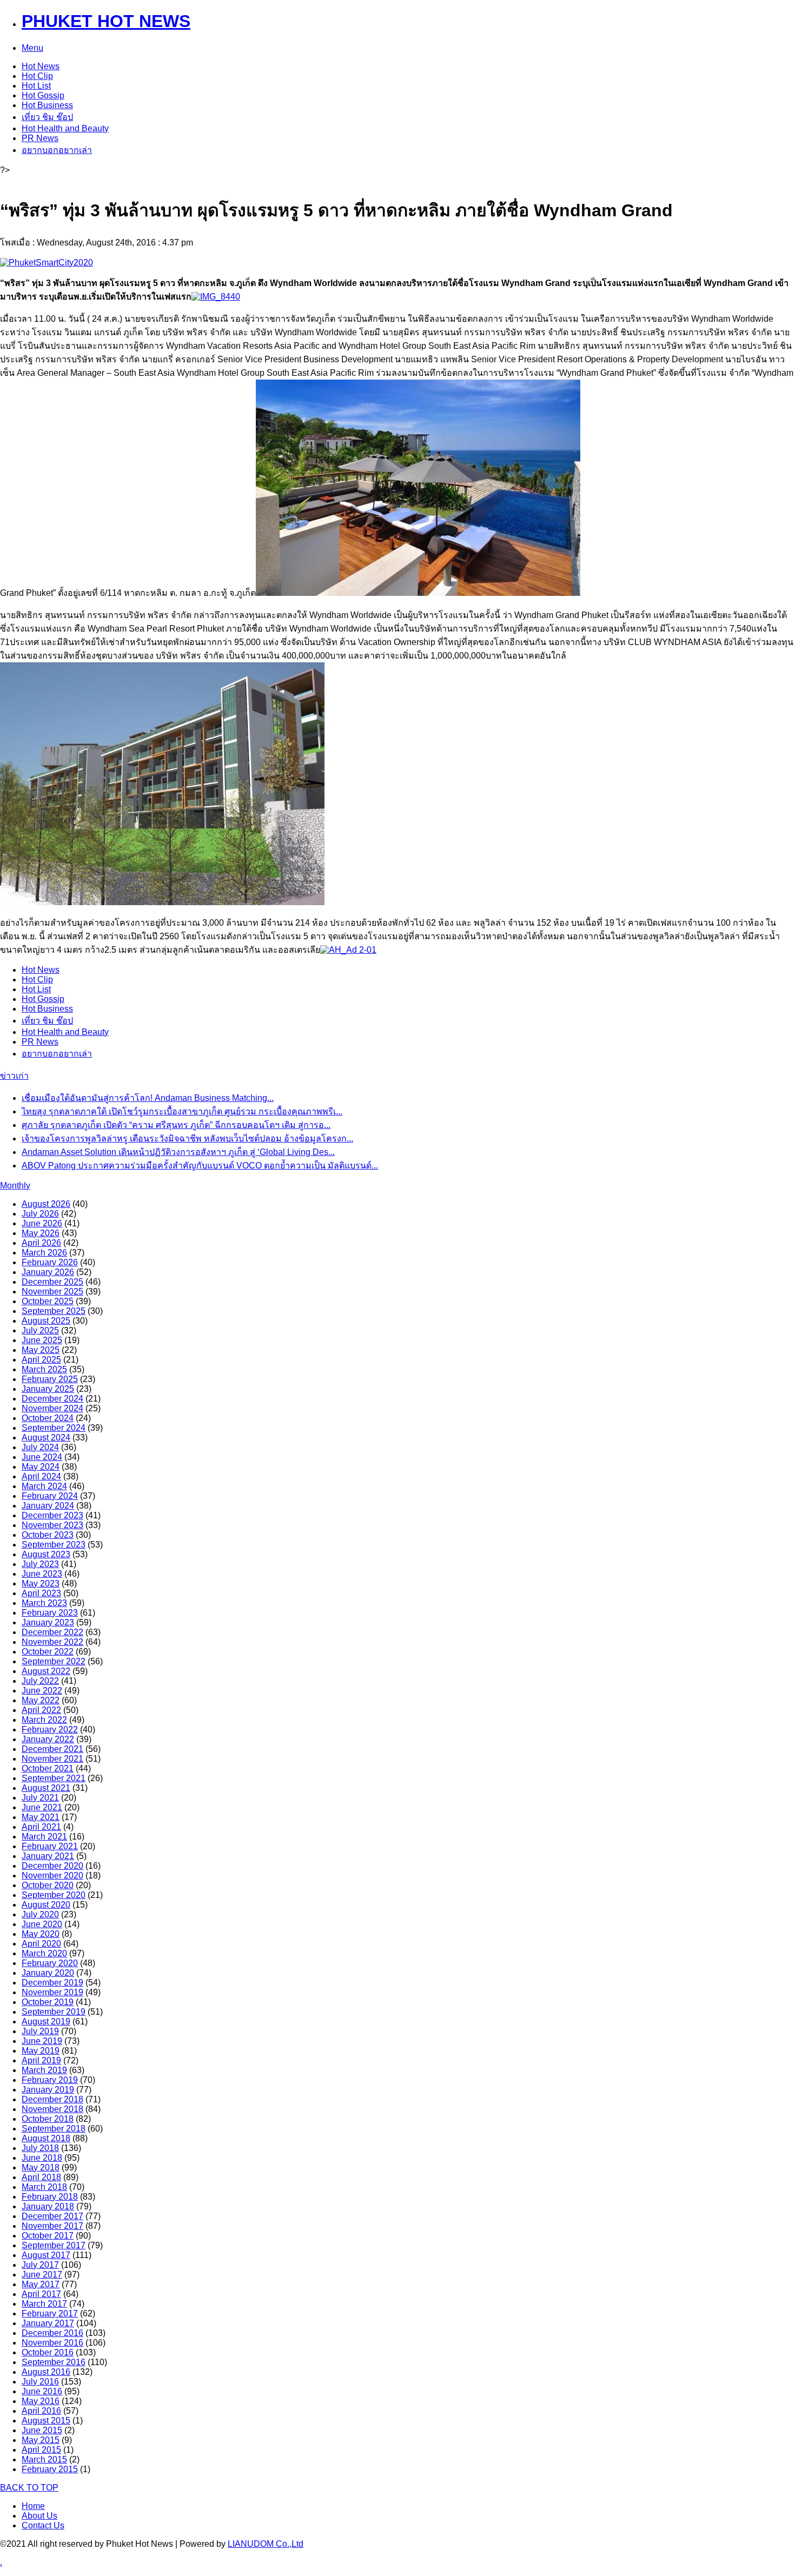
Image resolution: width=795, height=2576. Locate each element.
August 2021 (46, 1788)
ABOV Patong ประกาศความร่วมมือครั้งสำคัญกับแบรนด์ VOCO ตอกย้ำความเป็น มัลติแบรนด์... (200, 1166)
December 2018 (52, 2099)
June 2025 (42, 1340)
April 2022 (41, 1710)
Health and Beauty (65, 128)
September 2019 (54, 2012)
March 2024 (44, 1486)
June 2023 (42, 1574)
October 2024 (48, 1418)
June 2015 (42, 2430)
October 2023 (48, 1535)
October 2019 (48, 2002)
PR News (40, 138)
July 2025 (40, 1330)
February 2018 (50, 2197)
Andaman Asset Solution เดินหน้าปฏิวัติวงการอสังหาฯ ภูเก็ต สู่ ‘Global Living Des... (178, 1152)
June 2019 (42, 2041)
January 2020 (48, 1973)
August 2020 (46, 1905)
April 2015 (41, 2450)
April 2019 (41, 2060)
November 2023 (52, 1525)
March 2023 (44, 1603)
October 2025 (48, 1301)
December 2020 (52, 1866)
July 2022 (40, 1681)
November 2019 (52, 1992)
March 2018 (44, 2187)
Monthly (15, 1186)
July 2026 (40, 1214)
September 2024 (54, 1428)
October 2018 (48, 2119)
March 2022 (44, 1720)
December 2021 (52, 1749)
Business (47, 105)
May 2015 (41, 2440)
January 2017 (48, 2323)
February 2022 (50, 1729)
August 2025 (46, 1321)
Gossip (43, 95)
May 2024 (41, 1467)
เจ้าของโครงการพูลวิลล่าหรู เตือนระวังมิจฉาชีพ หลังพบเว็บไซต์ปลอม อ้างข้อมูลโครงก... (187, 1138)
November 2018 (52, 2109)
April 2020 (41, 1944)
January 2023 (48, 1622)
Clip (37, 76)
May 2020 (41, 1934)
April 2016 (41, 2411)
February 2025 (50, 1379)
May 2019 (41, 2051)
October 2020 (48, 1885)
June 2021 (42, 1807)
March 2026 (44, 1253)
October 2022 (48, 1652)
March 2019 (44, 2070)
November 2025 (52, 1292)
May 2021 (41, 1817)
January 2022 (48, 1739)
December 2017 (52, 2216)
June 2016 (42, 2391)
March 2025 (44, 1369)
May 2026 (41, 1233)
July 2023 (40, 1564)
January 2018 (48, 2206)
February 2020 (50, 1963)
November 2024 (52, 1408)
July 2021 (40, 1798)
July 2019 (40, 2031)
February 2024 (50, 1496)
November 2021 (52, 1759)
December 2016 (52, 2333)
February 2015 (50, 2469)
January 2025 (48, 1389)
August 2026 (46, 1204)
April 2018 (41, 2177)
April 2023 (41, 1593)
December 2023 (52, 1515)
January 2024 (48, 1506)
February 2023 (50, 1613)
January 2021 (48, 1856)
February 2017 (50, 2313)
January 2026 (48, 1272)
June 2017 (42, 2275)
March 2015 (44, 2459)
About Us (39, 2516)
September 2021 (54, 1778)
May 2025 (41, 1350)
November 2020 (52, 1875)
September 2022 (54, 1661)
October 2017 (48, 2236)
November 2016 (52, 2343)
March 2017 (44, 2304)
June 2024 (42, 1457)
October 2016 (48, 2352)
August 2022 (46, 1671)
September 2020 (54, 1895)
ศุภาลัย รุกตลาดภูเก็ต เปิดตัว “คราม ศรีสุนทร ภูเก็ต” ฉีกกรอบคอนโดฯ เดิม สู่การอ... (176, 1125)
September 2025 (54, 1311)
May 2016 (41, 2401)
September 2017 (54, 2245)
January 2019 (48, 2090)
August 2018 (46, 2138)
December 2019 (52, 1983)
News (41, 66)
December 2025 (52, 1282)
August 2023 (46, 1554)
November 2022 (52, 1642)
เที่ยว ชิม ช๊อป (47, 117)
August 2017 (46, 2255)
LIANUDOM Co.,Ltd (266, 2544)
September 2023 (54, 1545)
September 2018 (54, 2129)
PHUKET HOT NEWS (106, 21)
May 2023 (41, 1584)
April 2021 (41, 1827)
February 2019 (50, 2080)
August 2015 (46, 2421)
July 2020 (40, 1914)
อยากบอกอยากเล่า (57, 150)
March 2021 (44, 1837)
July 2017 (40, 2265)
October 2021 (48, 1768)
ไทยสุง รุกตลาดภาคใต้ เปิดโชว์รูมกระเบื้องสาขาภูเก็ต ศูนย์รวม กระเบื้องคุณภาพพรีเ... (182, 1111)
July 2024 (40, 1447)
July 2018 (40, 2148)
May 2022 (41, 1700)
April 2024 (41, 1476)
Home (33, 2506)
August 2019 (46, 2021)
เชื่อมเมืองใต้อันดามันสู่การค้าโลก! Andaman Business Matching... (148, 1098)
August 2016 (46, 2372)
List (36, 86)
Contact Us (43, 2525)
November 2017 (52, 2226)
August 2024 (46, 1438)
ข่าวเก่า (14, 1076)
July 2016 (40, 2382)
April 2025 (41, 1360)
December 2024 (52, 1399)
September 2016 (54, 2362)
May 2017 (41, 2284)
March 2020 (44, 1953)
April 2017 (41, 2294)
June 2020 (42, 1924)
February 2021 (50, 1846)
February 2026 (50, 1262)
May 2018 (41, 2167)
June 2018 (42, 2158)
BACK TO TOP (29, 2488)
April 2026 (41, 1243)
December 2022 (52, 1632)
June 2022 (42, 1691)
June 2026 (42, 1223)
